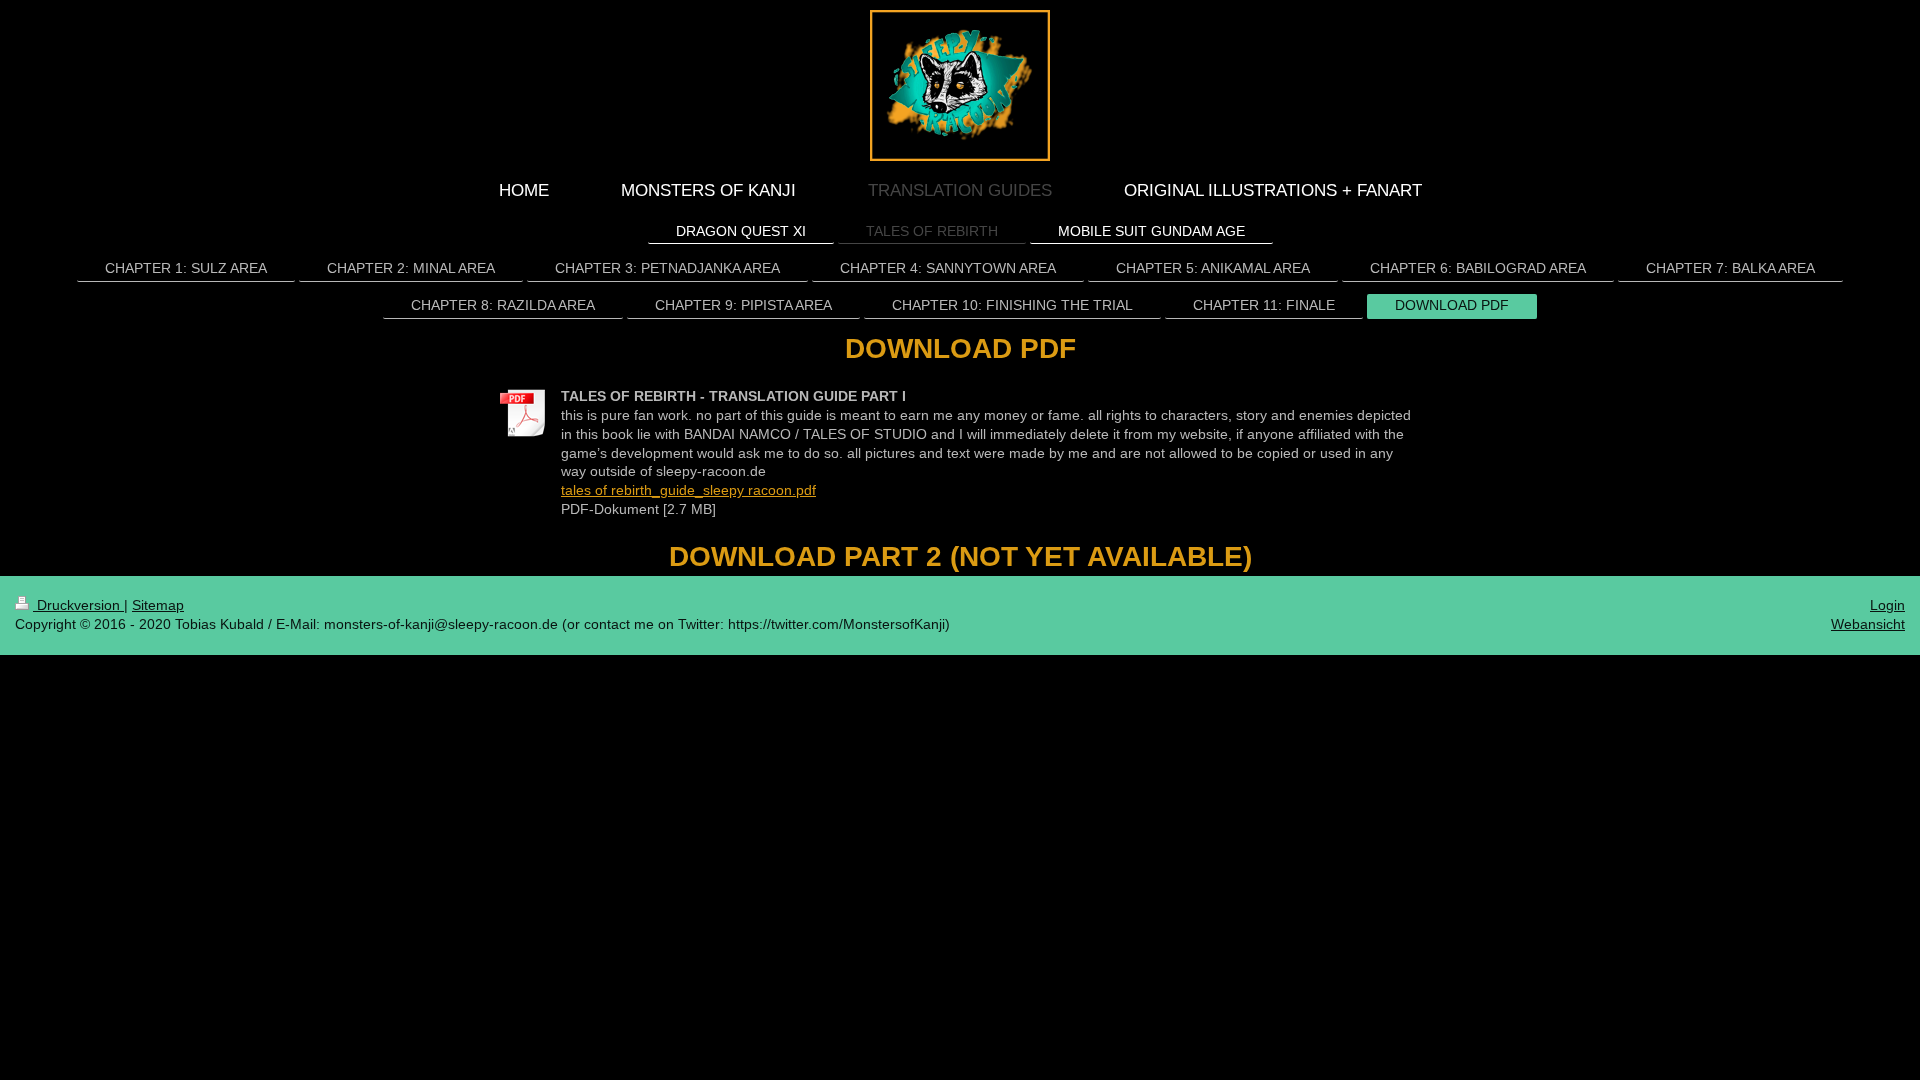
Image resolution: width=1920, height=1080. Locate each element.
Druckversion (78, 605)
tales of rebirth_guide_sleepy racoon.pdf (688, 490)
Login (1887, 605)
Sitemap (158, 605)
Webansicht (1868, 624)
